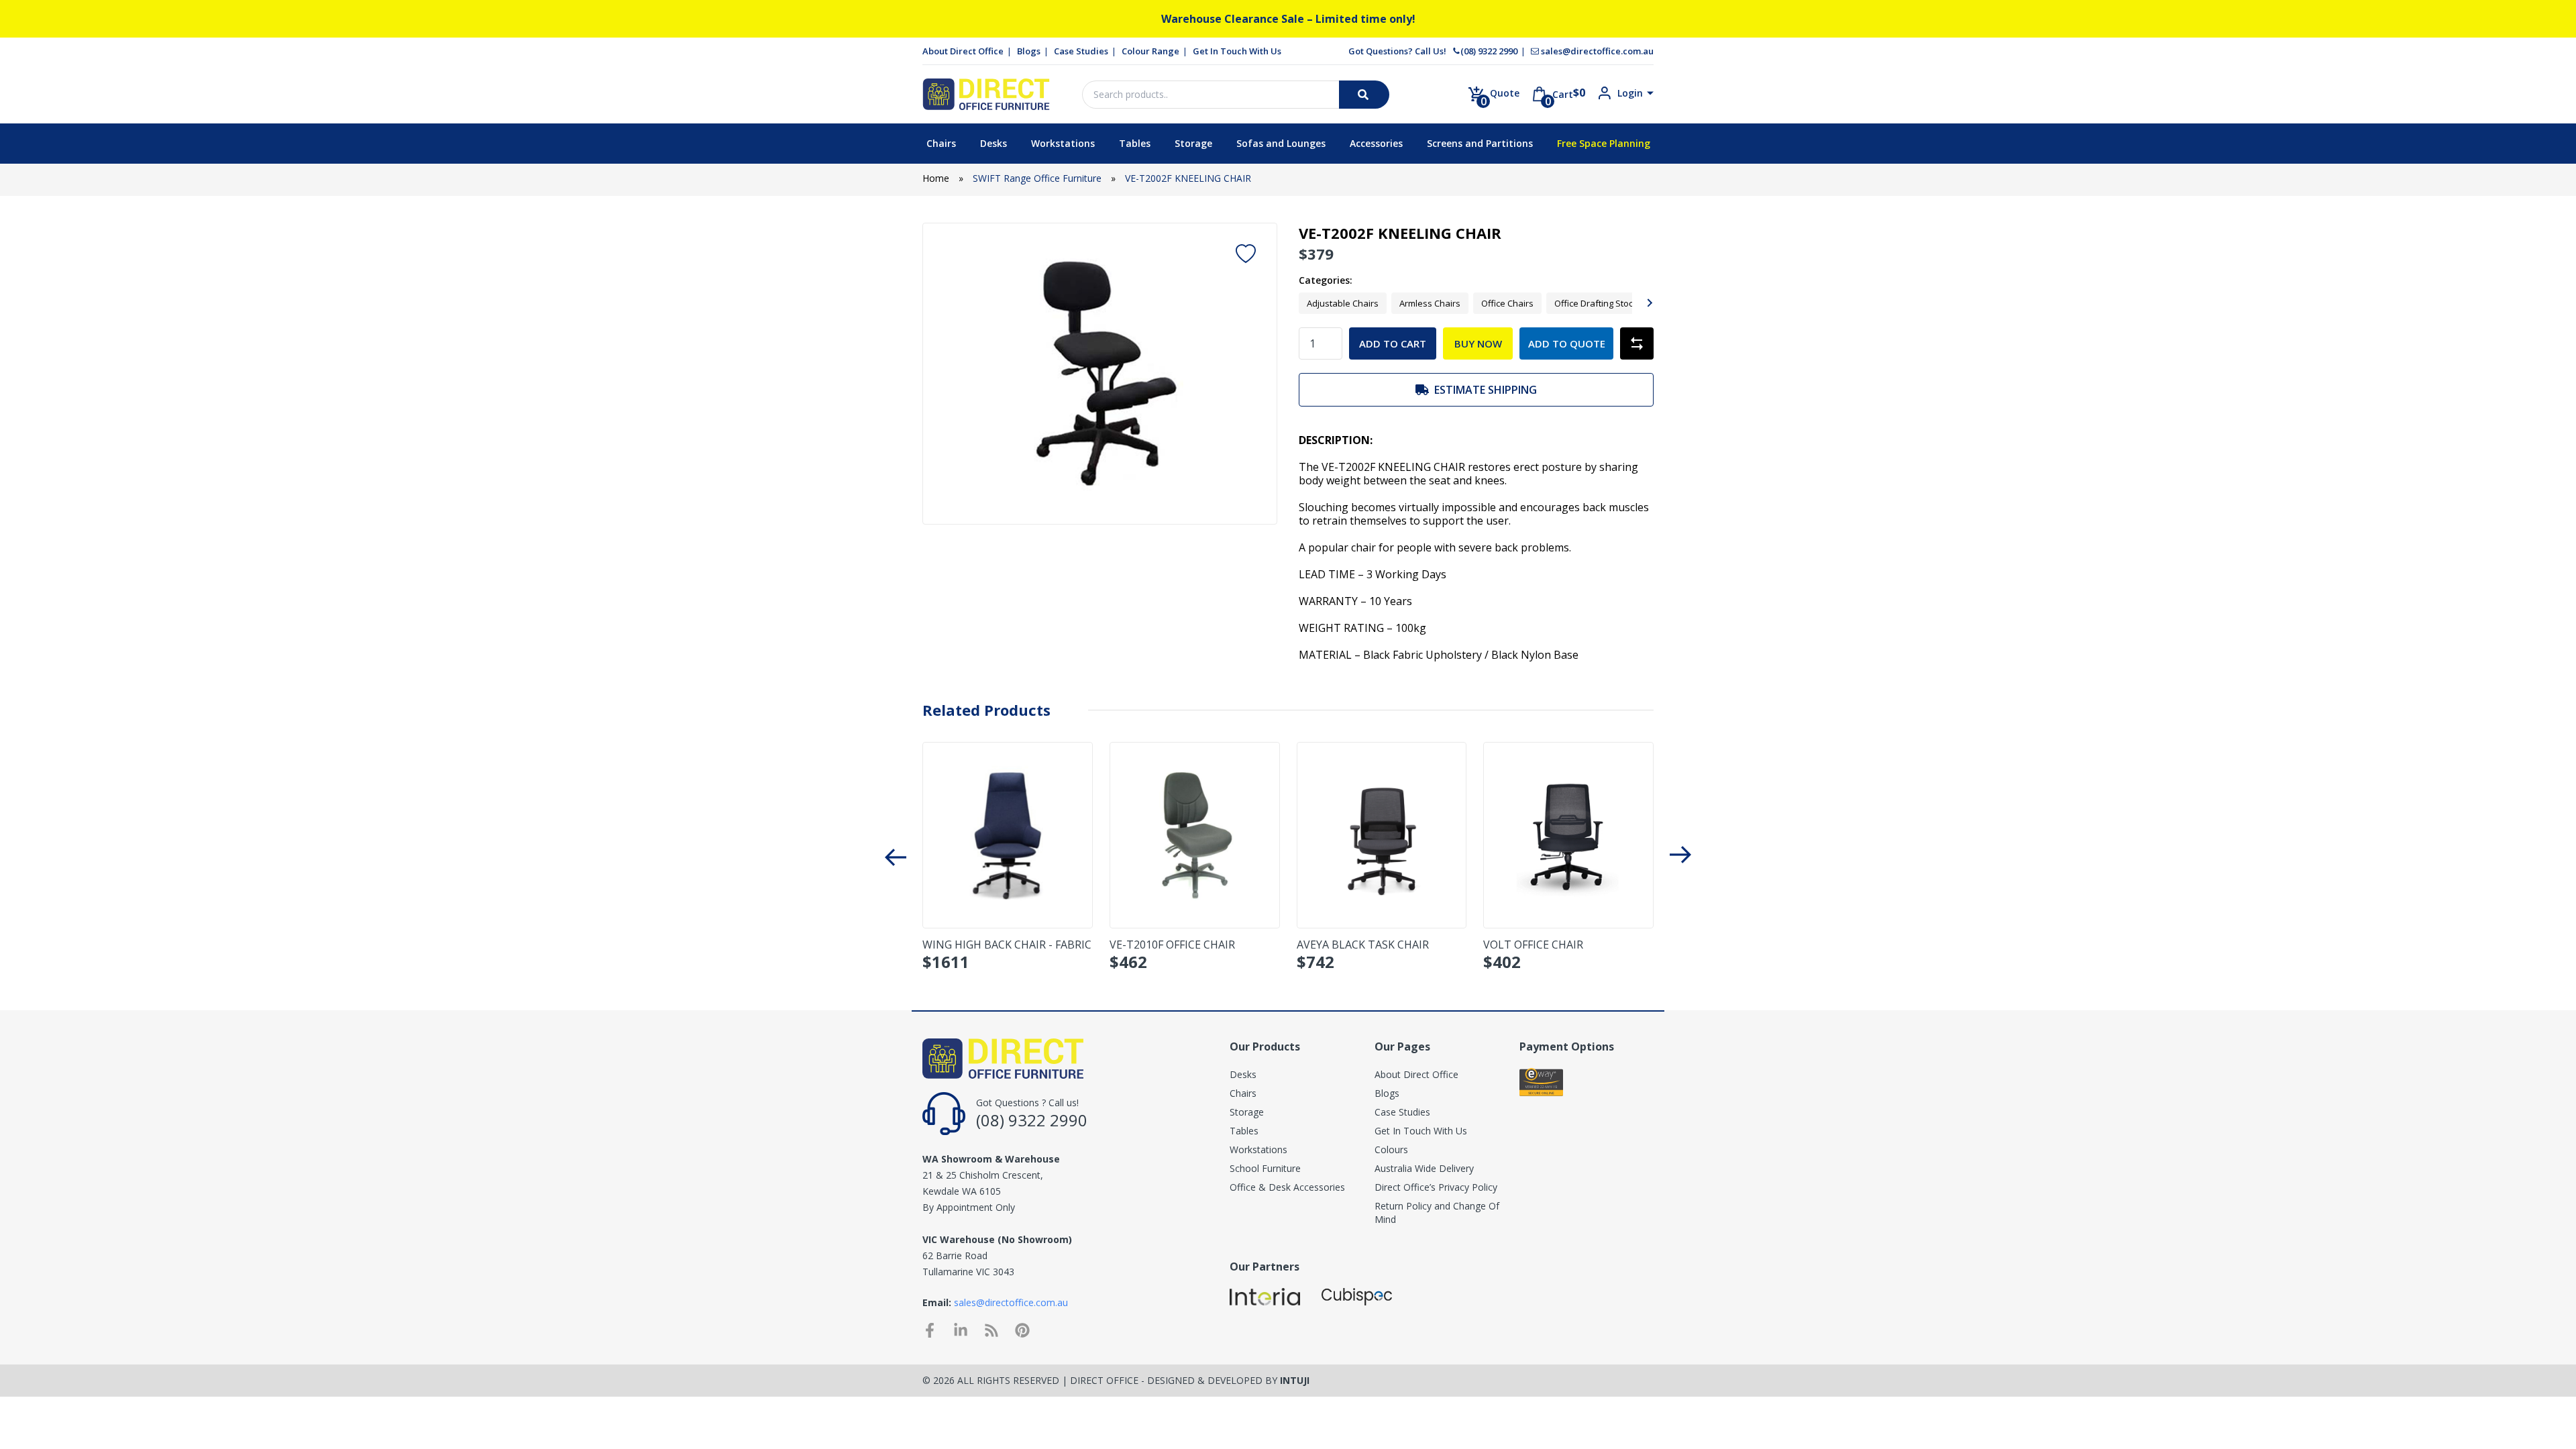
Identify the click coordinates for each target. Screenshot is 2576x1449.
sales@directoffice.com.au (1597, 51)
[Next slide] (1649, 303)
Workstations (1063, 143)
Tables (1135, 143)
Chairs (941, 143)
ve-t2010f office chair (1172, 945)
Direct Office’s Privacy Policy (1436, 1187)
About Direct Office (963, 51)
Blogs (1029, 51)
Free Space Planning (1604, 143)
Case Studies (1081, 51)
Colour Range (1150, 51)
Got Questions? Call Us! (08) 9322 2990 (1433, 51)
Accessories (1376, 143)
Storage (1193, 143)
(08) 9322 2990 (1032, 1120)
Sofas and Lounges (1281, 143)
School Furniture (1265, 1168)
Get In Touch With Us (1237, 51)
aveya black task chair (1363, 945)
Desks (994, 143)
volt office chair (1533, 945)
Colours (1391, 1149)
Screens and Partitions (1480, 143)
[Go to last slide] (896, 856)
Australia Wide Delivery (1424, 1168)
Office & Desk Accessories (1287, 1187)
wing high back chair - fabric (1007, 945)
